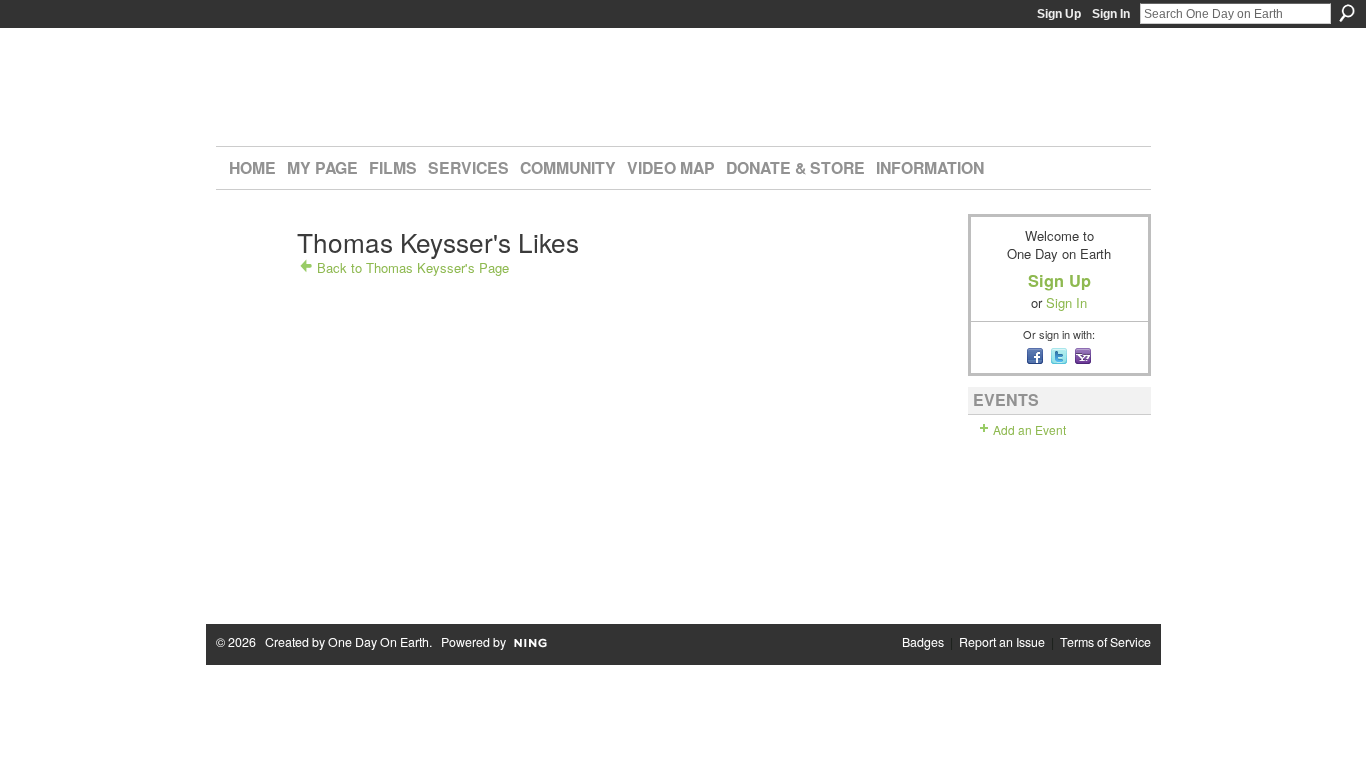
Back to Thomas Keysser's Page (413, 267)
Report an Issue (1002, 642)
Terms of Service (1105, 642)
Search (1347, 13)
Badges (923, 642)
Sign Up (1059, 14)
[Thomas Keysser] (253, 277)
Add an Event (1029, 429)
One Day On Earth (378, 642)
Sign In (1111, 14)
